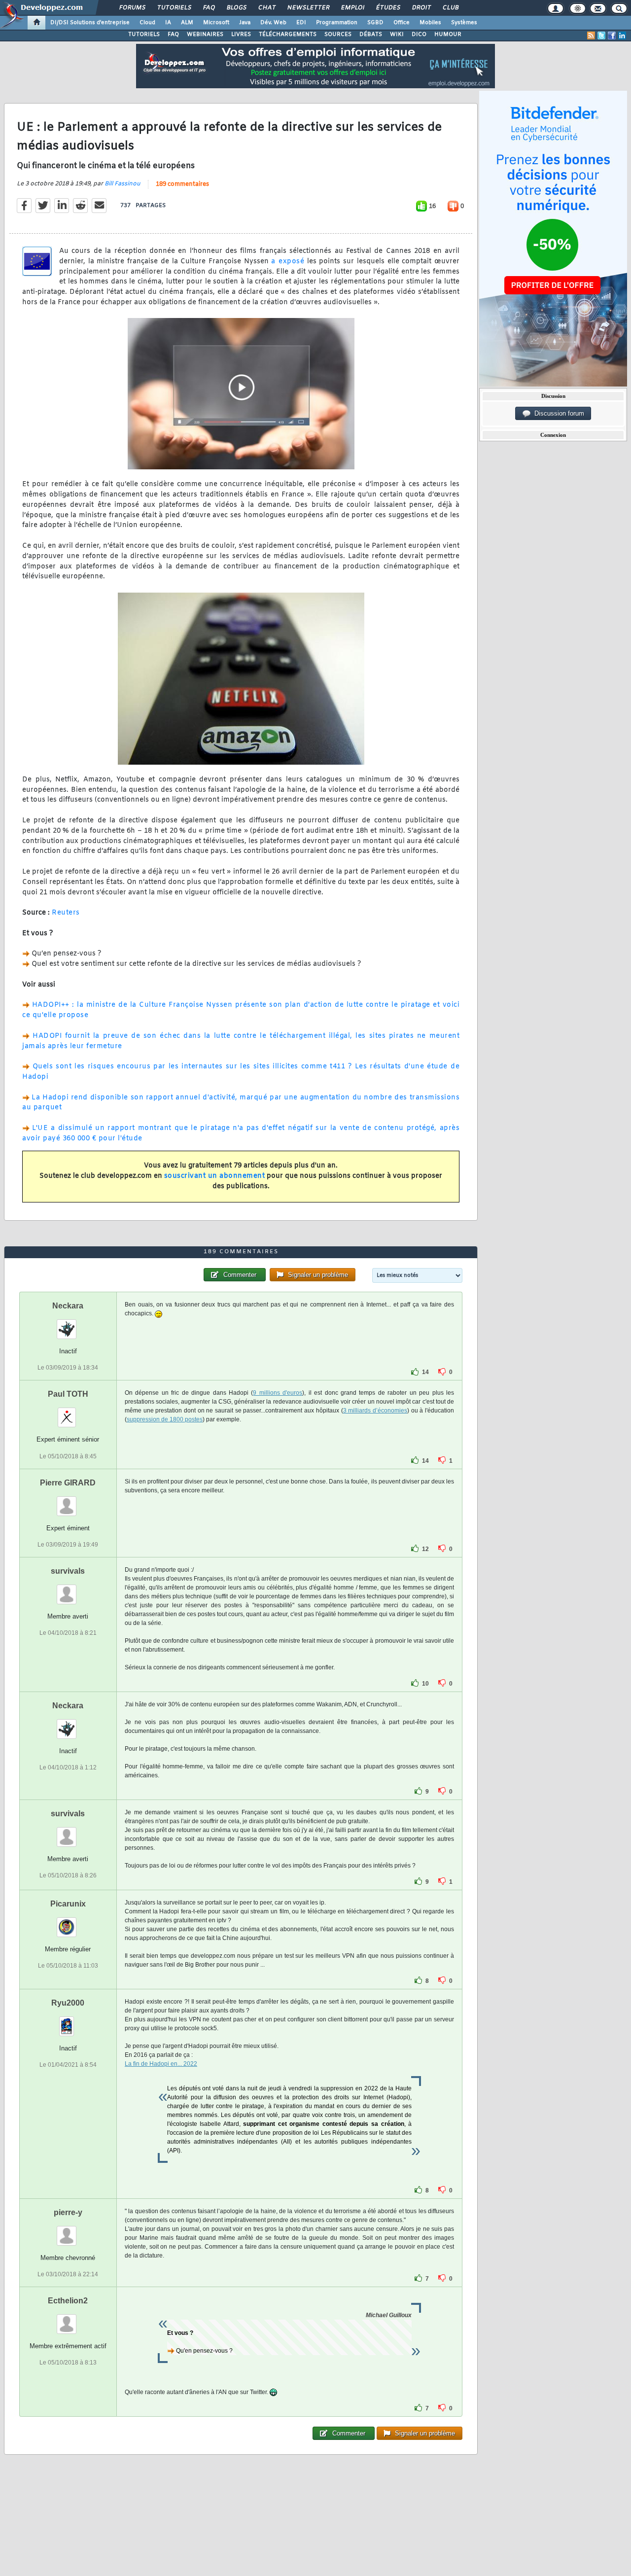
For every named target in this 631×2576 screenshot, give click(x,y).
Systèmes (464, 23)
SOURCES (338, 35)
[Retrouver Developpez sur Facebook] (612, 35)
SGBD (375, 23)
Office (402, 23)
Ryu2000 (68, 2003)
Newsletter (308, 8)
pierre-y (68, 2212)
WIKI (397, 35)
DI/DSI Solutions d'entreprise (90, 23)
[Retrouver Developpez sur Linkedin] (622, 35)
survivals (68, 1571)
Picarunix (68, 1904)
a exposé (288, 262)
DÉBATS (371, 35)
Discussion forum (557, 413)
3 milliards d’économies (375, 1411)
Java (245, 23)
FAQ (209, 8)
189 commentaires (182, 184)
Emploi (352, 8)
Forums (132, 8)
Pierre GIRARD (68, 1483)
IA (168, 23)
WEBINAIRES (205, 35)
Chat (266, 8)
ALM (187, 23)
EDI (301, 23)
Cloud (147, 23)
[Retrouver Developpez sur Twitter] (601, 35)
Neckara (68, 1306)
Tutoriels (174, 8)
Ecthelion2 (68, 2301)
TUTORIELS (144, 35)
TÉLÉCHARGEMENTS (288, 35)
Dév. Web (273, 23)
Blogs (236, 8)
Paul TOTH (68, 1394)
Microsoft (216, 23)
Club (450, 8)
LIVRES (241, 35)
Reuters (66, 913)
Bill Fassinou (123, 184)
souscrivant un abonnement (215, 1176)
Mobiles (430, 23)
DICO (419, 35)
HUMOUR (448, 35)
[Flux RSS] (591, 35)
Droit (421, 8)
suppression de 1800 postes (165, 1419)
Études (388, 8)
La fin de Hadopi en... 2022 (161, 2064)
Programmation (337, 23)
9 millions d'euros (278, 1393)
